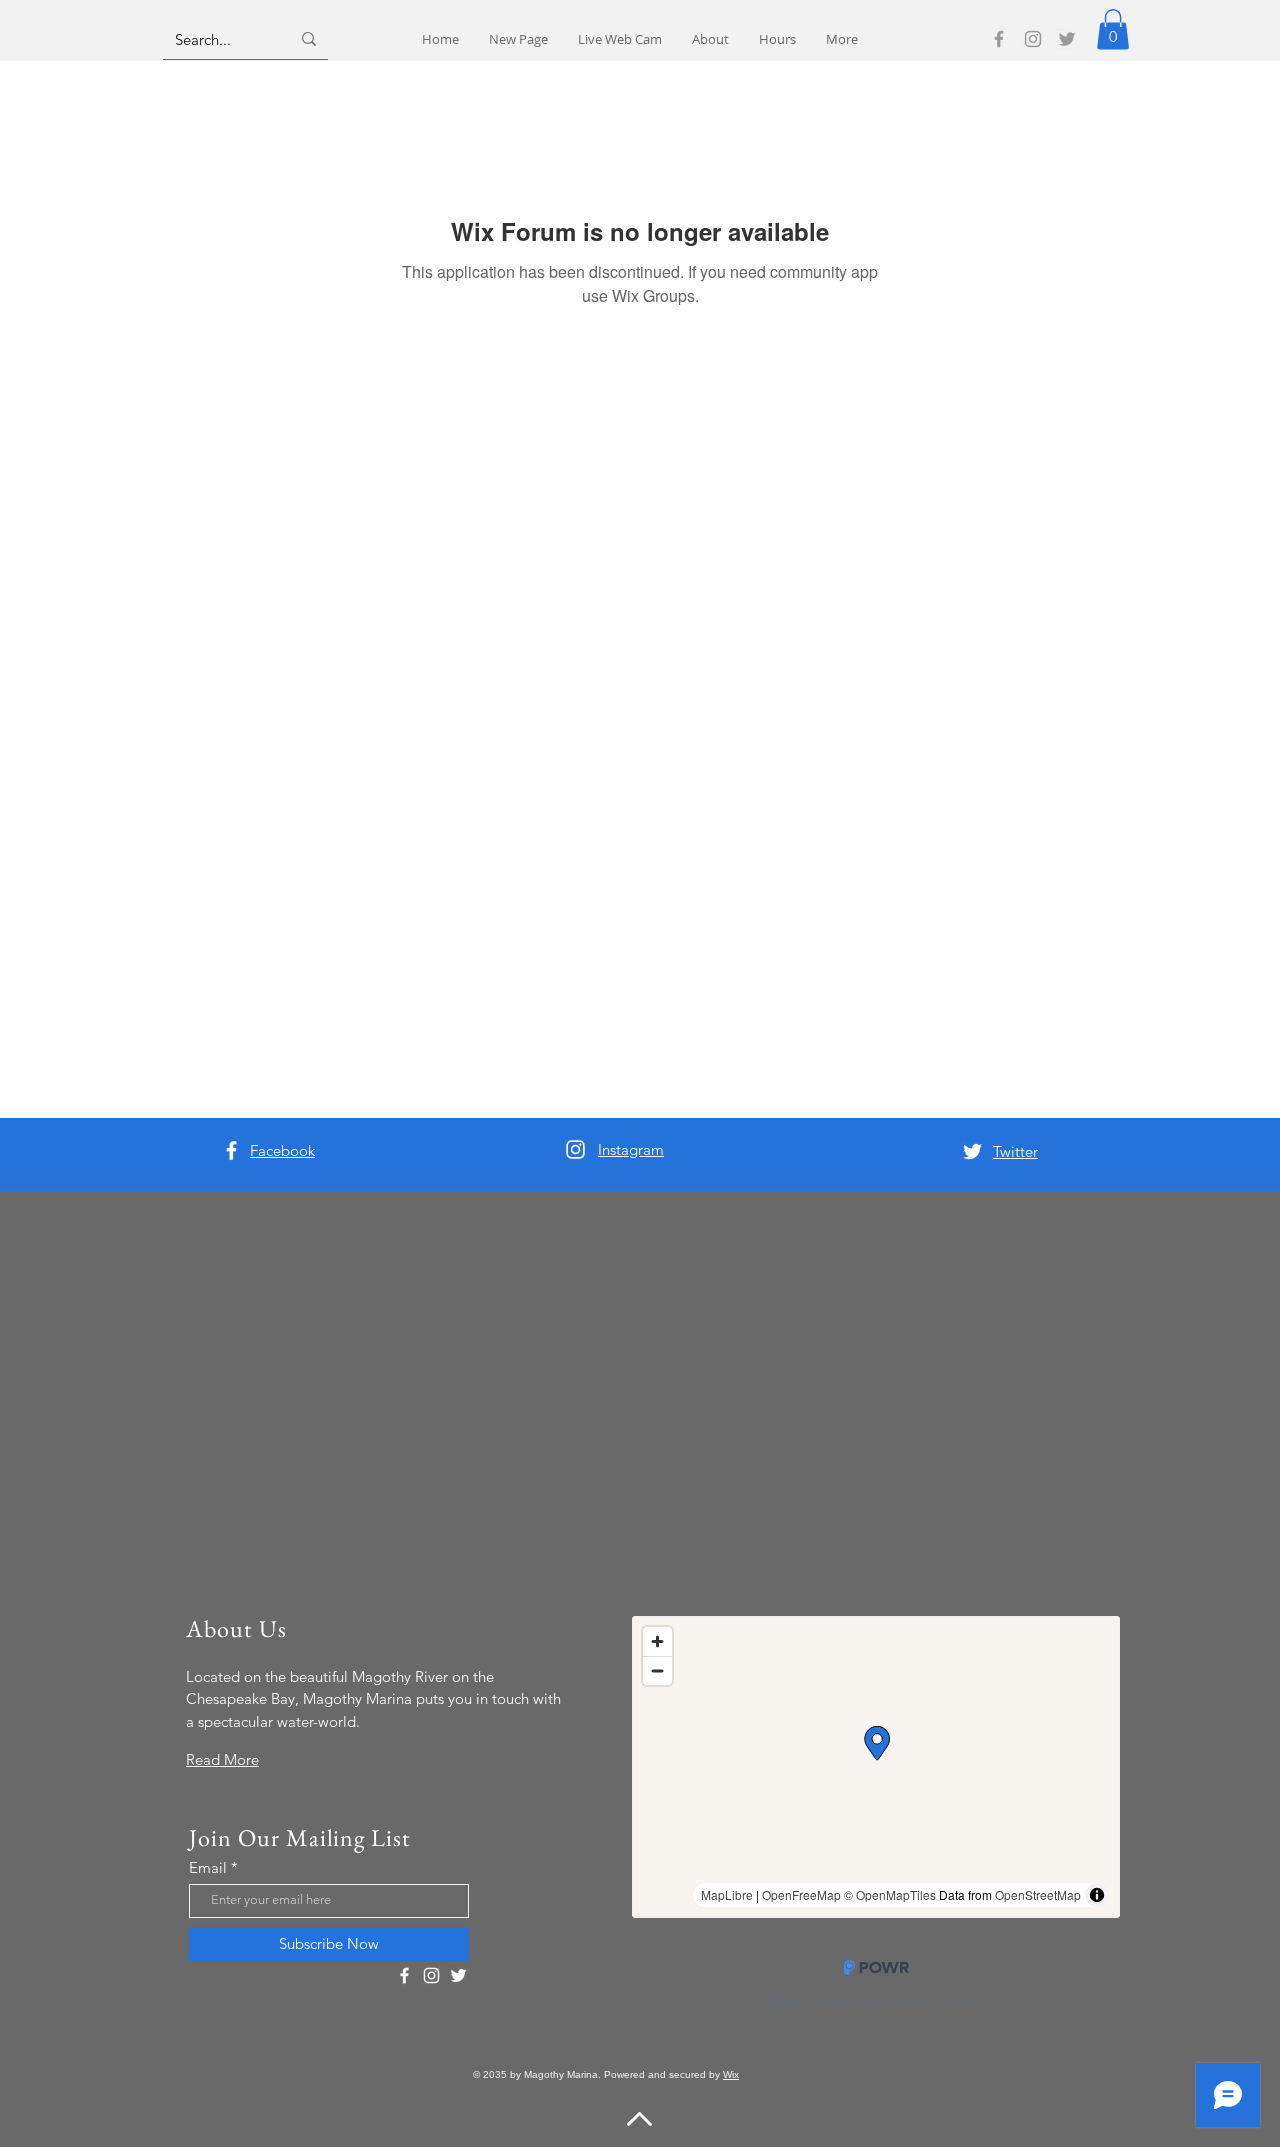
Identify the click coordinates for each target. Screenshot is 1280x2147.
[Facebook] (999, 39)
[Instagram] (1033, 39)
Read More (222, 1759)
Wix (731, 2074)
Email (208, 1867)
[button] (1113, 29)
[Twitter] (1067, 39)
